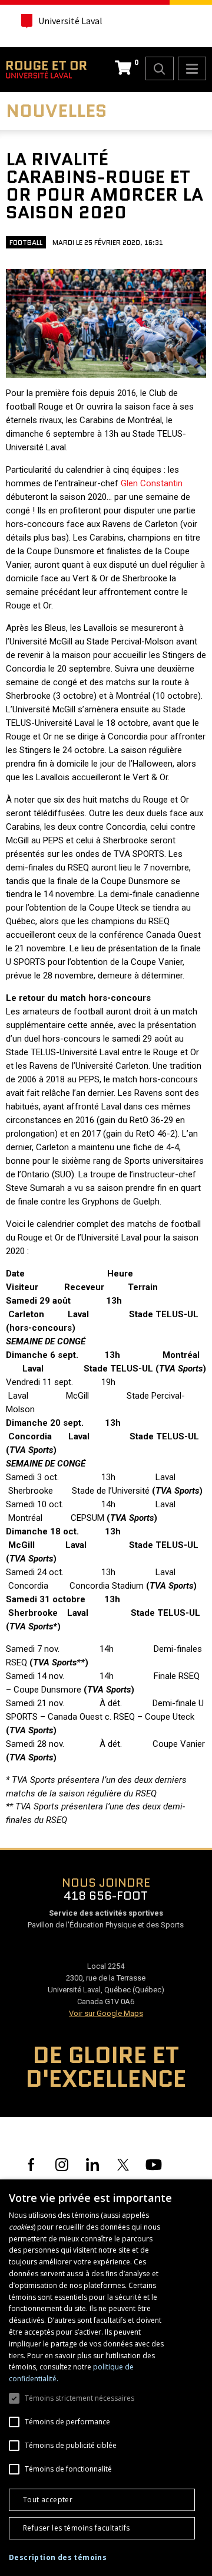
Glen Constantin (152, 483)
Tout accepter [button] (48, 2500)
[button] (58, 2558)
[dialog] (106, 2378)
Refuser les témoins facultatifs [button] (76, 2528)
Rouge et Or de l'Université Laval (46, 70)
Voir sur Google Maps (106, 2013)
